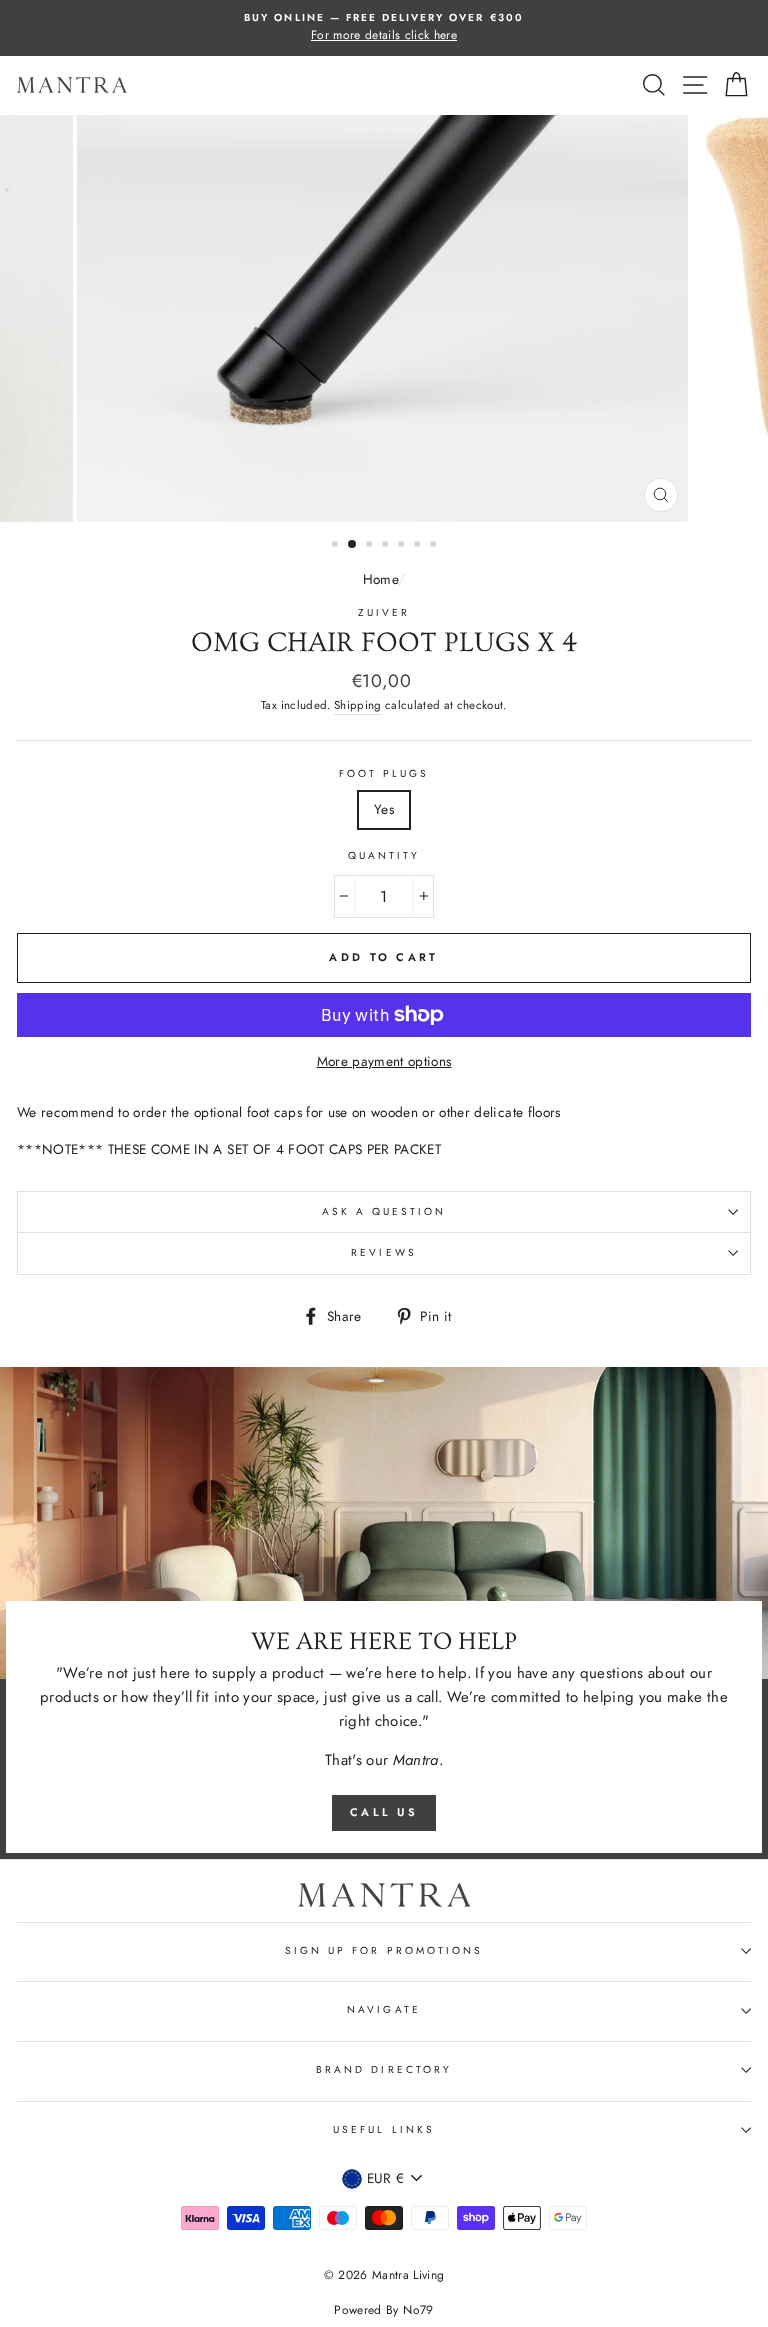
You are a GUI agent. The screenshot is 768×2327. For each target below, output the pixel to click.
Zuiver (384, 612)
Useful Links (384, 2129)
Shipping (358, 705)
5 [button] (403, 546)
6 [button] (419, 546)
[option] (384, 28)
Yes (384, 809)
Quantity (384, 855)
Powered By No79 (383, 2310)
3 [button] (371, 546)
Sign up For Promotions (384, 1950)
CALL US (384, 1812)
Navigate (383, 2009)
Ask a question (384, 1211)
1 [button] (337, 546)
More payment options (384, 1061)
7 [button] (435, 546)
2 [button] (353, 545)
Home (380, 579)
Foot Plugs (384, 773)
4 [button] (387, 546)
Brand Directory (384, 2069)
